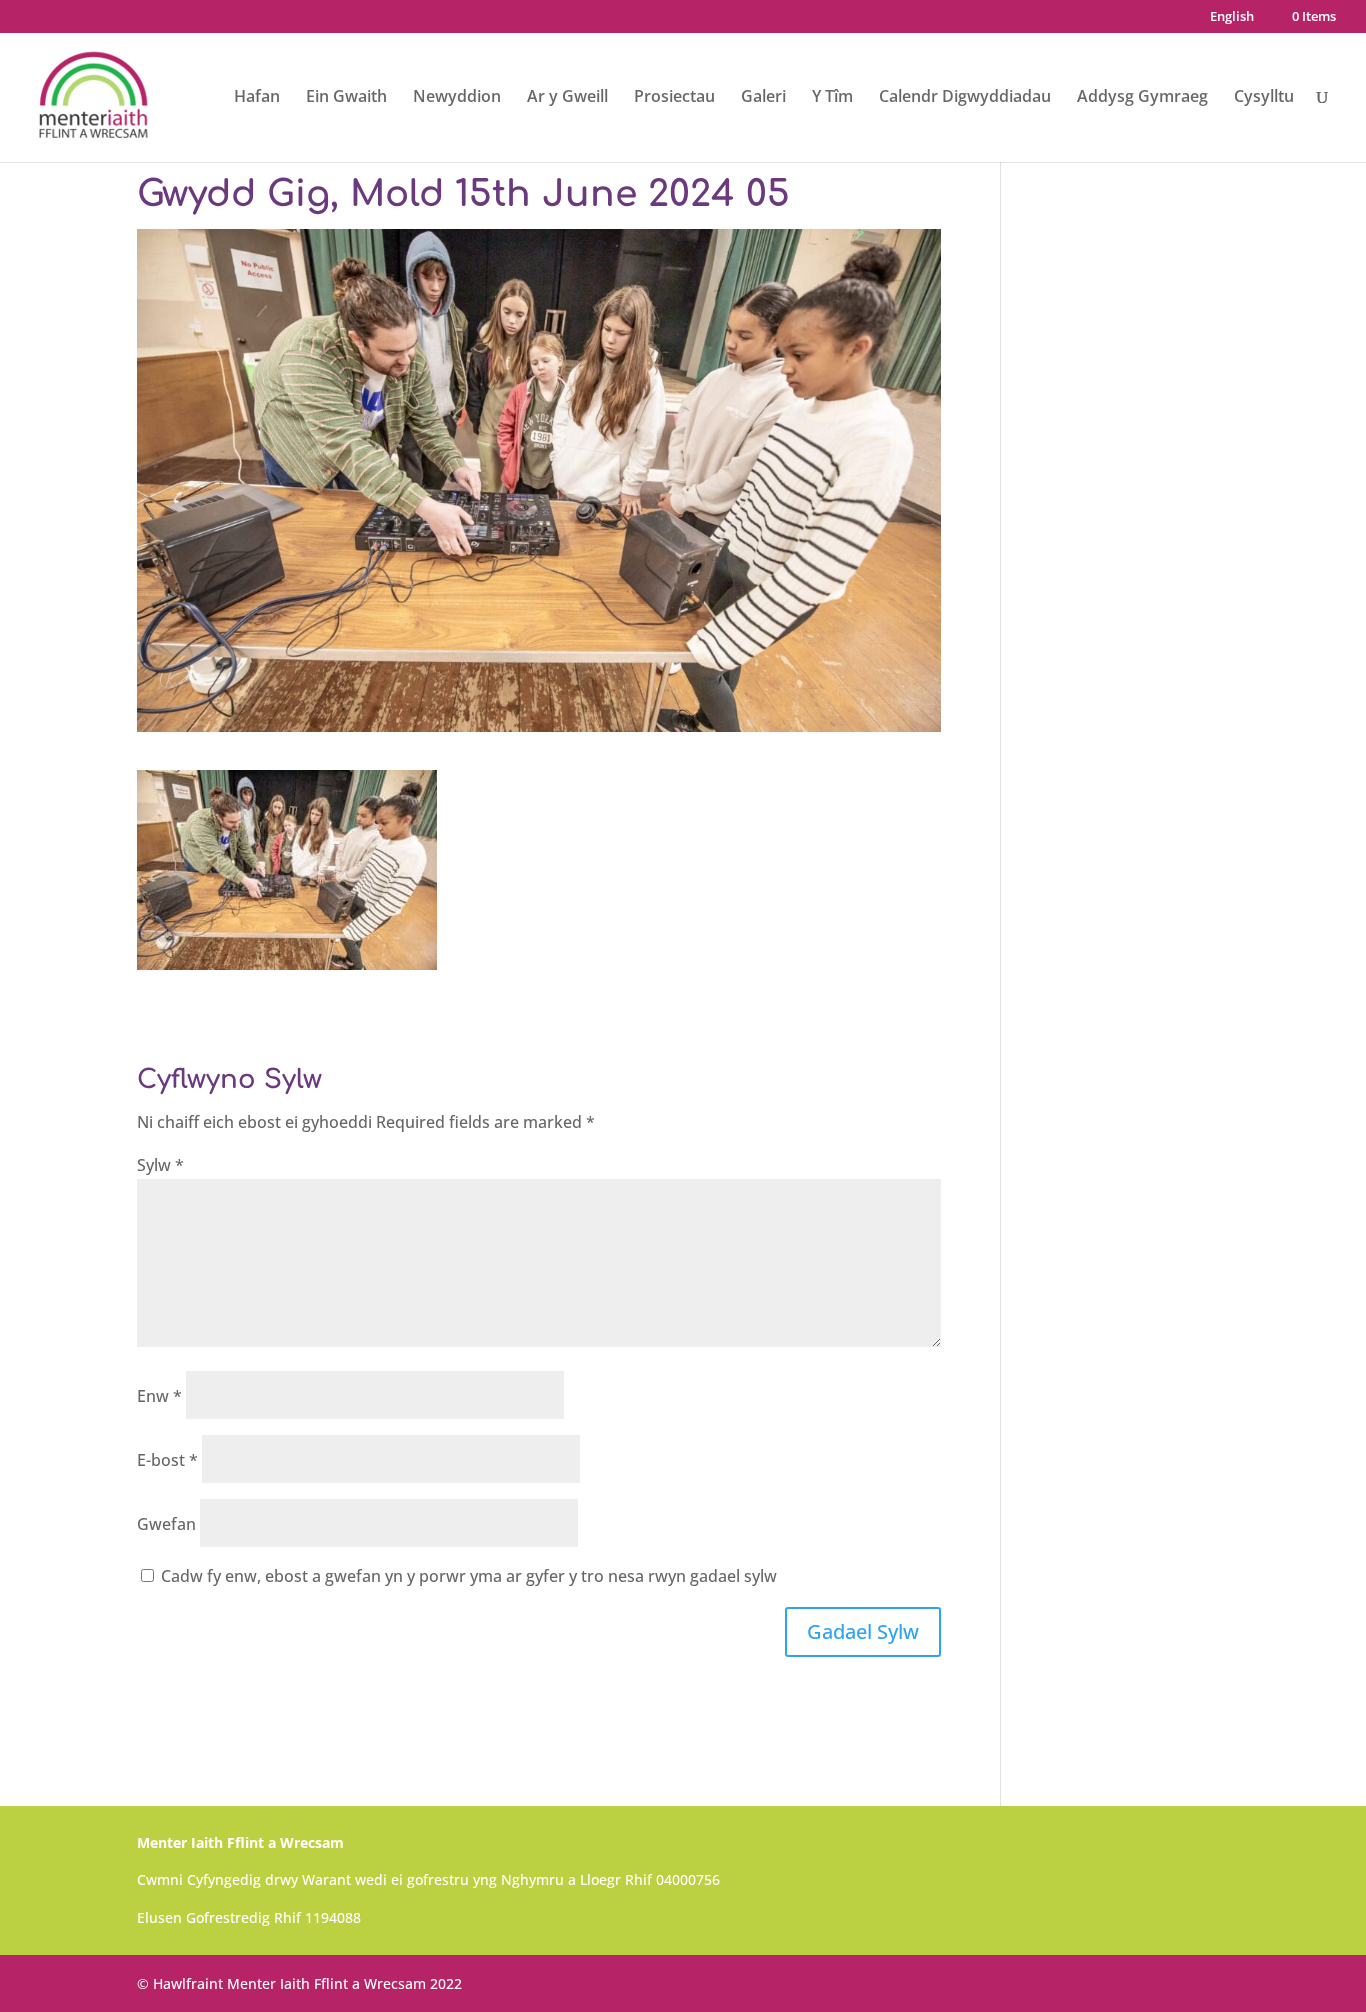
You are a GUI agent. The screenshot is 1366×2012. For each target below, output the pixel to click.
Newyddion (457, 98)
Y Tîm (832, 98)
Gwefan (166, 1524)
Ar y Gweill (567, 98)
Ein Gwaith (346, 98)
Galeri (763, 98)
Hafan (257, 98)
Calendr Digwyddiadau (965, 98)
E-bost (167, 1460)
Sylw (160, 1165)
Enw (159, 1396)
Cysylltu (1264, 98)
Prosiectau (674, 98)
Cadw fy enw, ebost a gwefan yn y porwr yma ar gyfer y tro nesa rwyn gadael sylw (469, 1576)
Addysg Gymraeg (1142, 98)
